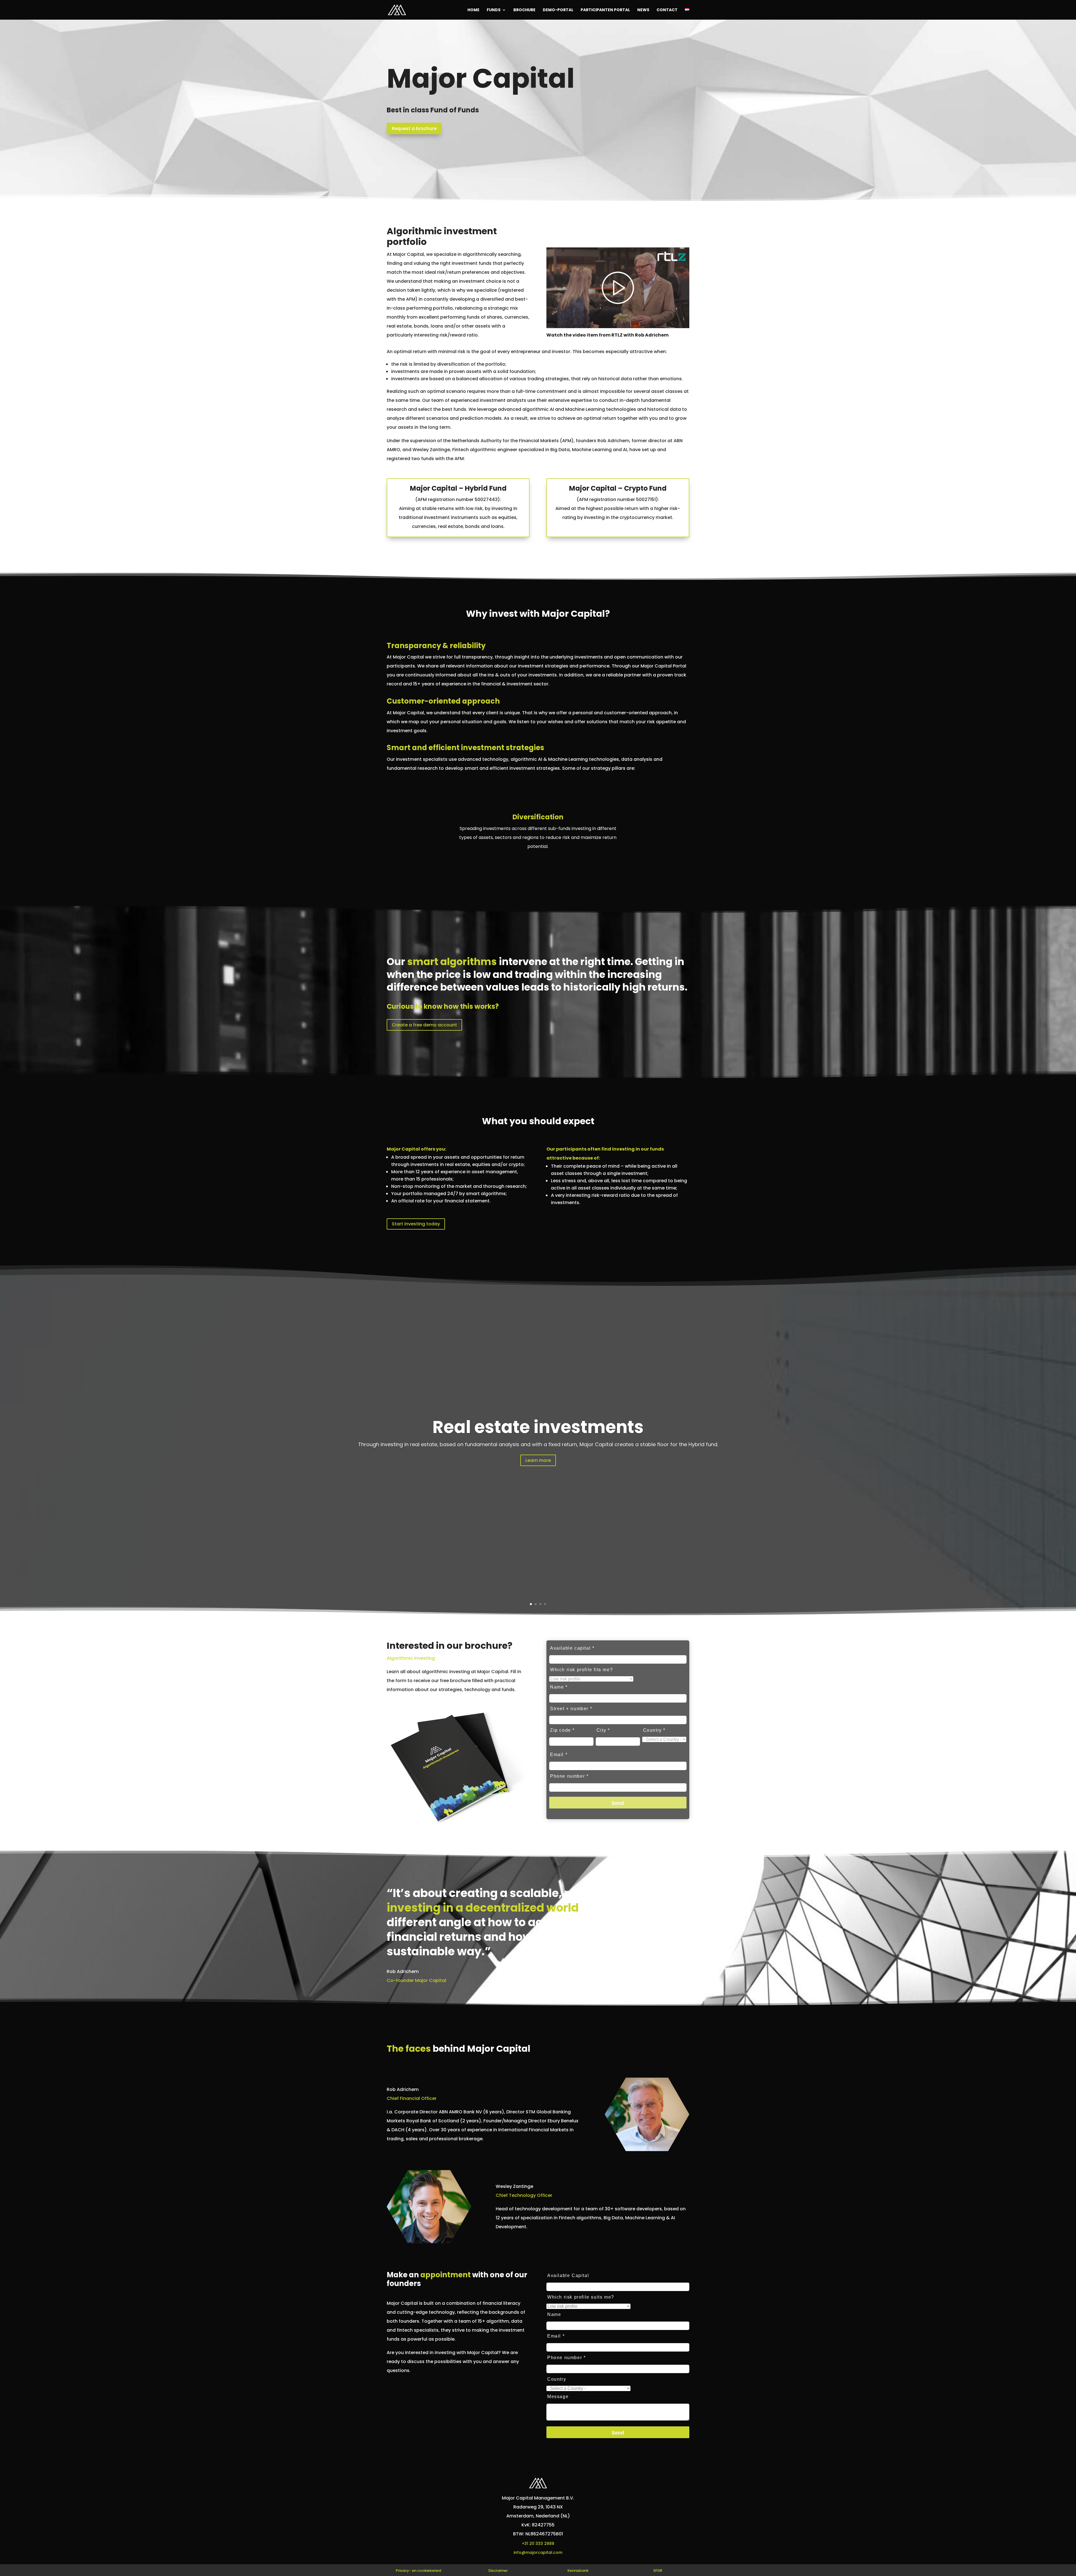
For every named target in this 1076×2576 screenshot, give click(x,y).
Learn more (538, 1460)
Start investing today (416, 1224)
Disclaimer (498, 2571)
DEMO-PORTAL (558, 10)
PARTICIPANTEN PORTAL (605, 10)
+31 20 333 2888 (538, 2543)
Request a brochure (414, 128)
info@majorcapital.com (538, 2552)
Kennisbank (578, 2571)
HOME (473, 10)
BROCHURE (524, 10)
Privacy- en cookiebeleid (418, 2571)
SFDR (658, 2571)
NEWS (643, 10)
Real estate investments (538, 1427)
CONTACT (667, 10)
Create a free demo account (424, 1025)
